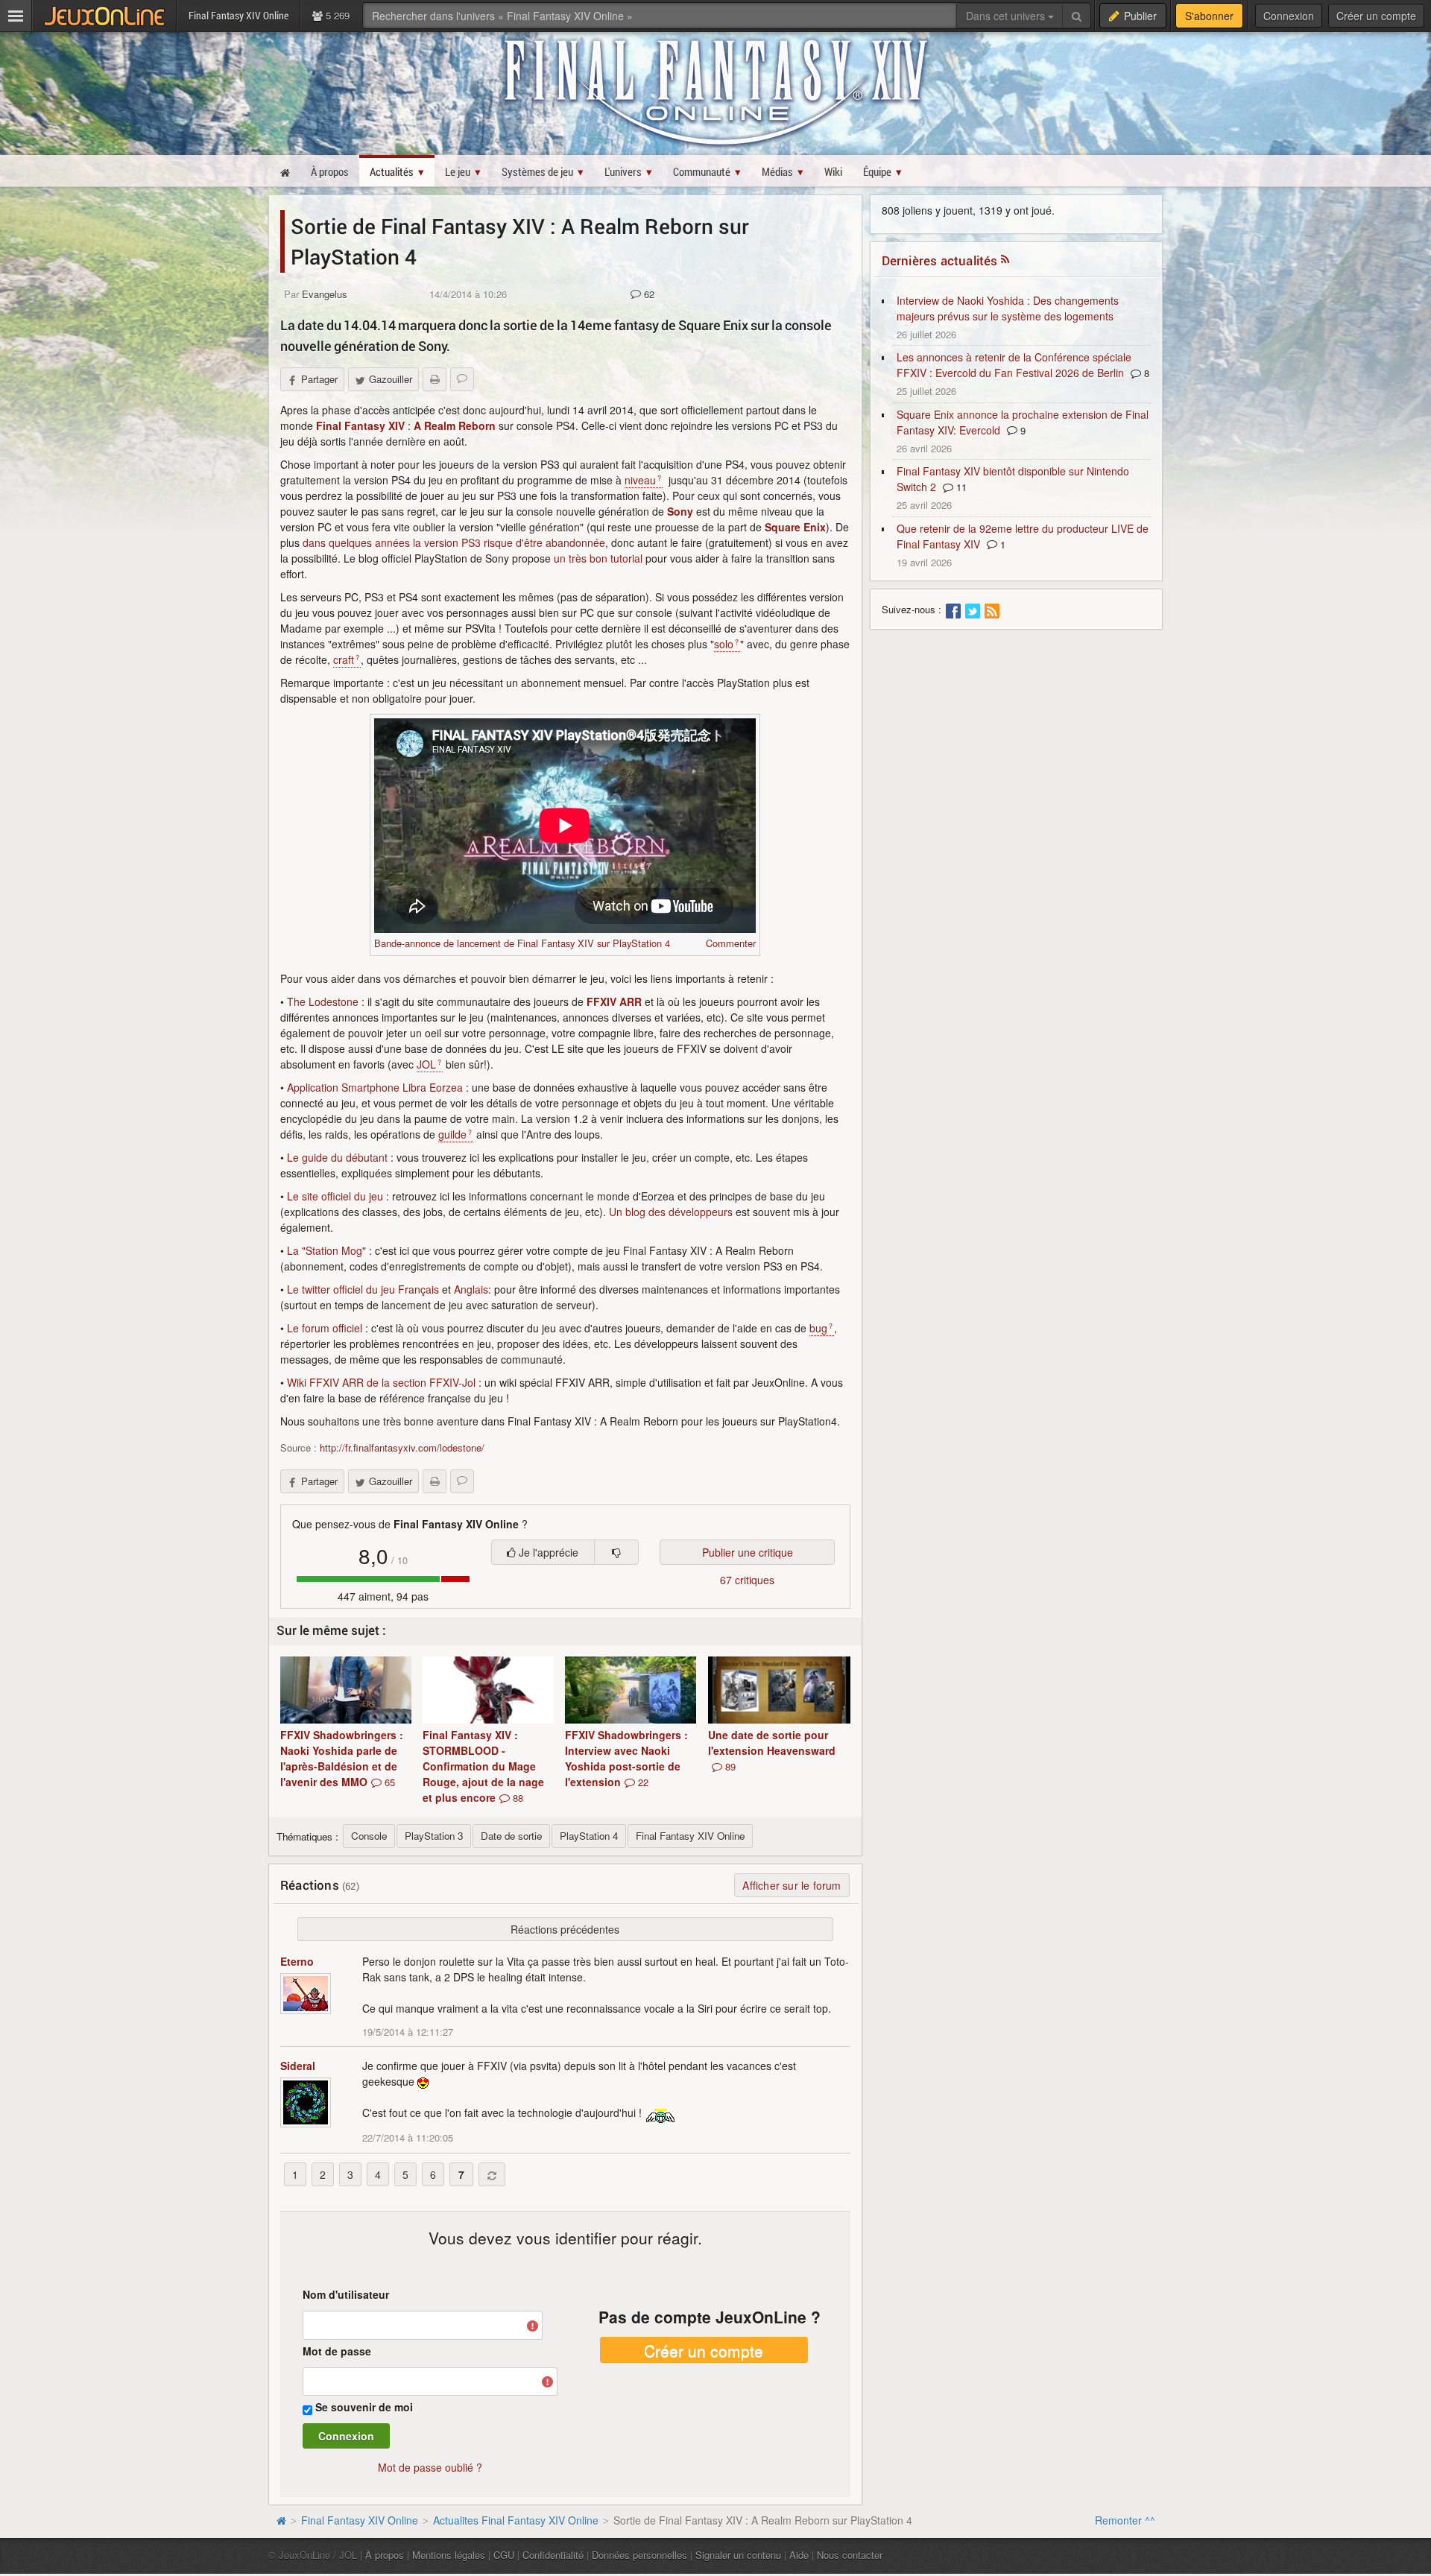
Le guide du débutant (337, 1157)
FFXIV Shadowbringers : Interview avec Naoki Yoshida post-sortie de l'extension (626, 1758)
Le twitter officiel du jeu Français (363, 1289)
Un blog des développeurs (671, 1212)
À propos (385, 2555)
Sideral (298, 2066)
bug (818, 1328)
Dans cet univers (1007, 16)
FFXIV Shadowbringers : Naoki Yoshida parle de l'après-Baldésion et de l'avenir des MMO (342, 1758)
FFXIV (601, 1001)
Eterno (297, 1961)
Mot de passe (337, 2351)
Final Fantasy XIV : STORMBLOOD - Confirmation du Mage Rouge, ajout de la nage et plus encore (483, 1766)
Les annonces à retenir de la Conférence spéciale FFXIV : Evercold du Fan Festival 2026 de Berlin (1014, 365)
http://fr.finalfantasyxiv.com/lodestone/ (402, 1447)
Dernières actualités (940, 260)
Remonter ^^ (1125, 2520)
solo (724, 644)
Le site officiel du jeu (335, 1196)
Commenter (731, 943)
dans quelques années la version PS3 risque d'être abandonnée (454, 542)
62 (648, 294)
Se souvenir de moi (364, 2407)
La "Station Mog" (326, 1250)
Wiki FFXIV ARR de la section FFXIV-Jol (381, 1382)
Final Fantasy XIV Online (360, 2520)
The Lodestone (323, 1001)
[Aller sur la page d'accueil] (281, 2520)
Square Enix (795, 527)
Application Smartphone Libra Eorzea (375, 1087)
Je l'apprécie (547, 1552)
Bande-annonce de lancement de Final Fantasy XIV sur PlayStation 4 (522, 943)
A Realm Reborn (455, 425)
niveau (640, 480)
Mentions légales (449, 2555)
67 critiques (747, 1580)
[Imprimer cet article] (435, 379)
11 (960, 487)
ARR (631, 1001)
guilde (452, 1134)
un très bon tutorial (598, 558)
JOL (426, 1064)
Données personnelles (639, 2555)
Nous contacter (850, 2555)
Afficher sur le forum (792, 1885)
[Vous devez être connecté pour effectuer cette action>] (616, 1552)
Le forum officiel (325, 1328)
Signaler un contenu (738, 2555)
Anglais (471, 1289)
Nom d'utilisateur (346, 2294)
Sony (680, 511)
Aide (799, 2555)
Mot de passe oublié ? (430, 2467)
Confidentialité (553, 2555)
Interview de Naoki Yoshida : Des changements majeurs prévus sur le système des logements (1008, 308)
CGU (504, 2555)
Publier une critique (748, 1552)
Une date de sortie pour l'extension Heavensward (772, 1750)
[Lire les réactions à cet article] (462, 379)
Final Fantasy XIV (360, 425)
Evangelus (325, 294)
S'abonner (1209, 16)
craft (344, 659)
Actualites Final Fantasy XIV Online (516, 2520)
